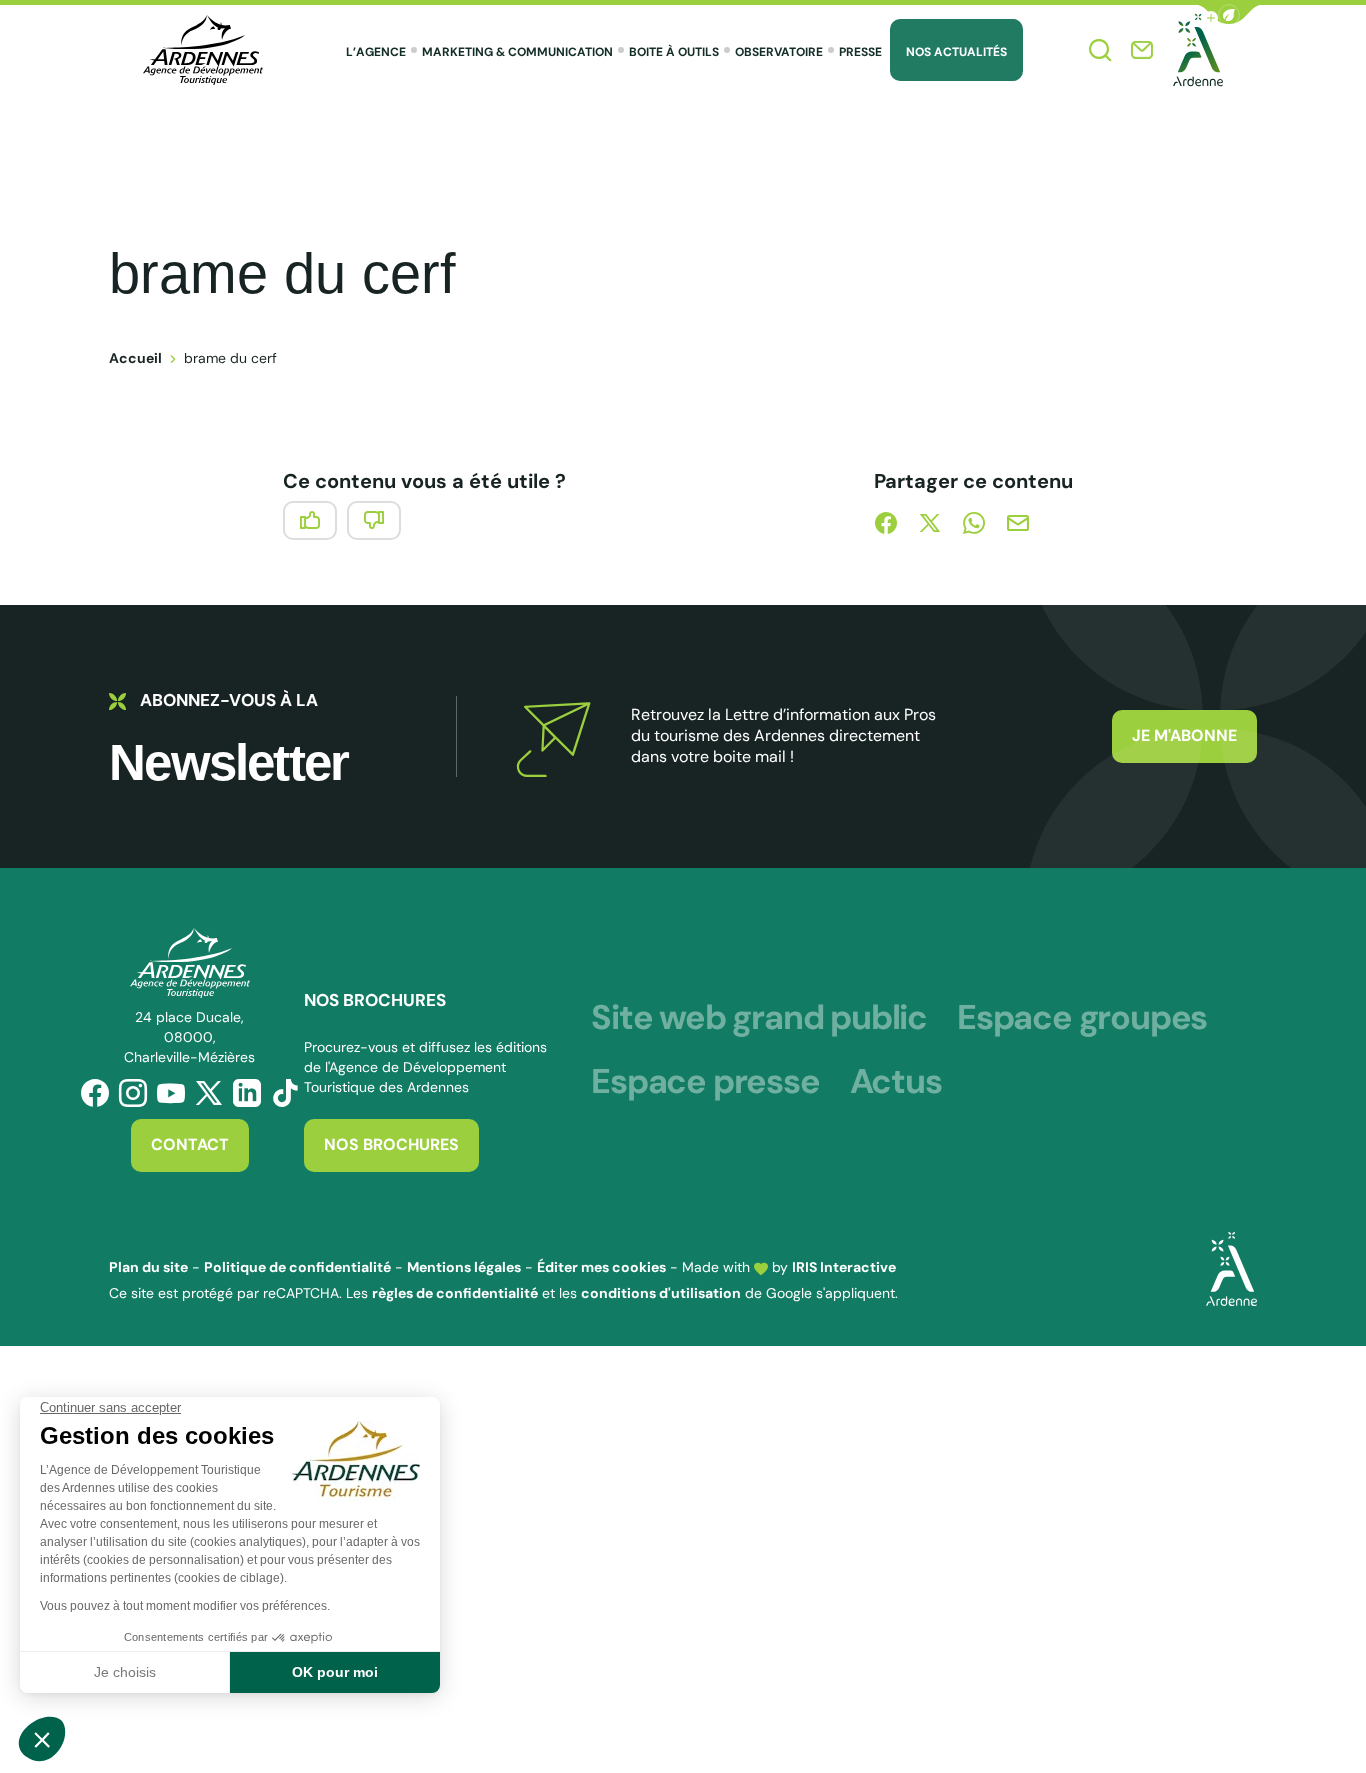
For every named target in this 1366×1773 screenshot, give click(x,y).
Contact (190, 1144)
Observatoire (779, 52)
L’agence (376, 52)
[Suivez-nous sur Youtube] (171, 1093)
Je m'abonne (1184, 735)
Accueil (135, 358)
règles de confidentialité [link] (455, 1293)
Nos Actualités (956, 52)
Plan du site (148, 1267)
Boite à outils (674, 52)
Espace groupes (1082, 1018)
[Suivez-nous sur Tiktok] (285, 1093)
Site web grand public (759, 1018)
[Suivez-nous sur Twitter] (209, 1093)
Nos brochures (391, 1144)
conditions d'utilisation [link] (661, 1293)
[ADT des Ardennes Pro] (203, 50)
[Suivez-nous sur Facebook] (95, 1093)
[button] (1229, 14)
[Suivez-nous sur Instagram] (133, 1093)
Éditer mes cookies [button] (601, 1267)
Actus (896, 1082)
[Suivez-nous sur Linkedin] (247, 1093)
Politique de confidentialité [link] (297, 1267)
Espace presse (705, 1082)
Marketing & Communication (517, 52)
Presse (860, 52)
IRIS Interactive (844, 1267)
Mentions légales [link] (464, 1267)
